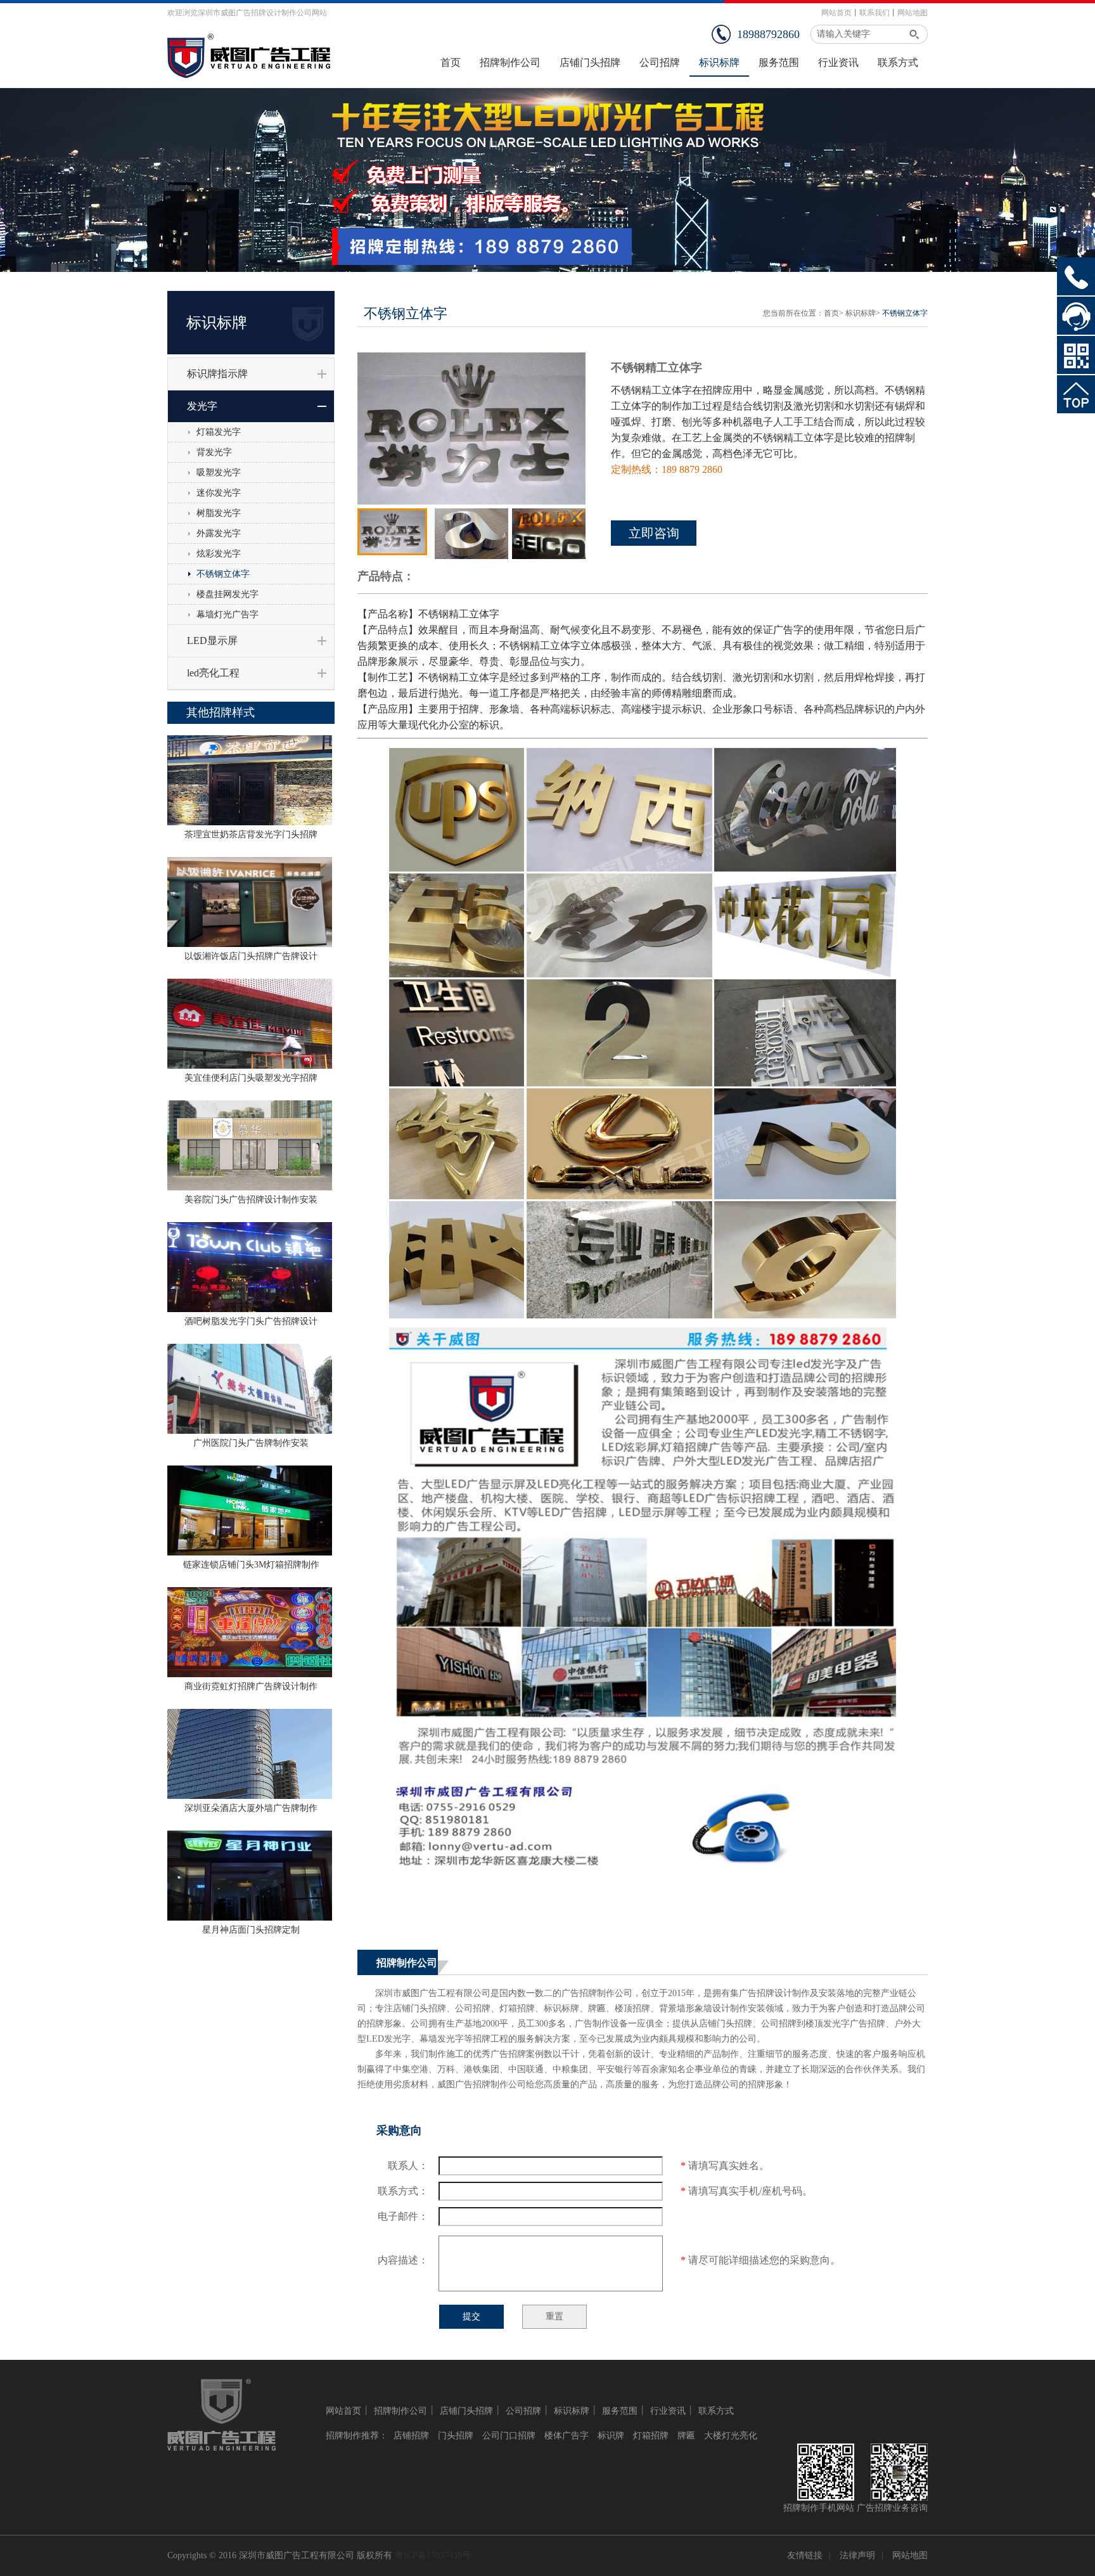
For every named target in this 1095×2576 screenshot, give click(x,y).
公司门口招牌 (509, 2436)
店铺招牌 (411, 2436)
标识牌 (611, 2436)
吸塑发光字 (219, 473)
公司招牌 (523, 2411)
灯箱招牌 (651, 2436)
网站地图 (912, 13)
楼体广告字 (567, 2436)
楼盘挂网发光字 (227, 594)
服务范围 (620, 2411)
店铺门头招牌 (466, 2411)
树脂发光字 (219, 513)
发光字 (202, 406)
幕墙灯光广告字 (227, 615)
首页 (831, 313)
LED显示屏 (212, 641)
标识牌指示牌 (217, 374)
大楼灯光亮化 (731, 2436)
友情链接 (805, 2555)
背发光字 (214, 452)
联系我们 (874, 13)
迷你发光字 (219, 493)
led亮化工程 (213, 673)
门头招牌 (456, 2436)
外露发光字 (219, 533)
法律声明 (857, 2555)
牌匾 (686, 2436)
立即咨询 (654, 533)
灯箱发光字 (219, 432)
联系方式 (716, 2411)
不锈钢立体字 (223, 574)
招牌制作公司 (400, 2411)
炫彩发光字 (219, 554)
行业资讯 (668, 2411)
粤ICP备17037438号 (433, 2555)
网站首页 (836, 13)
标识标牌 (861, 313)
